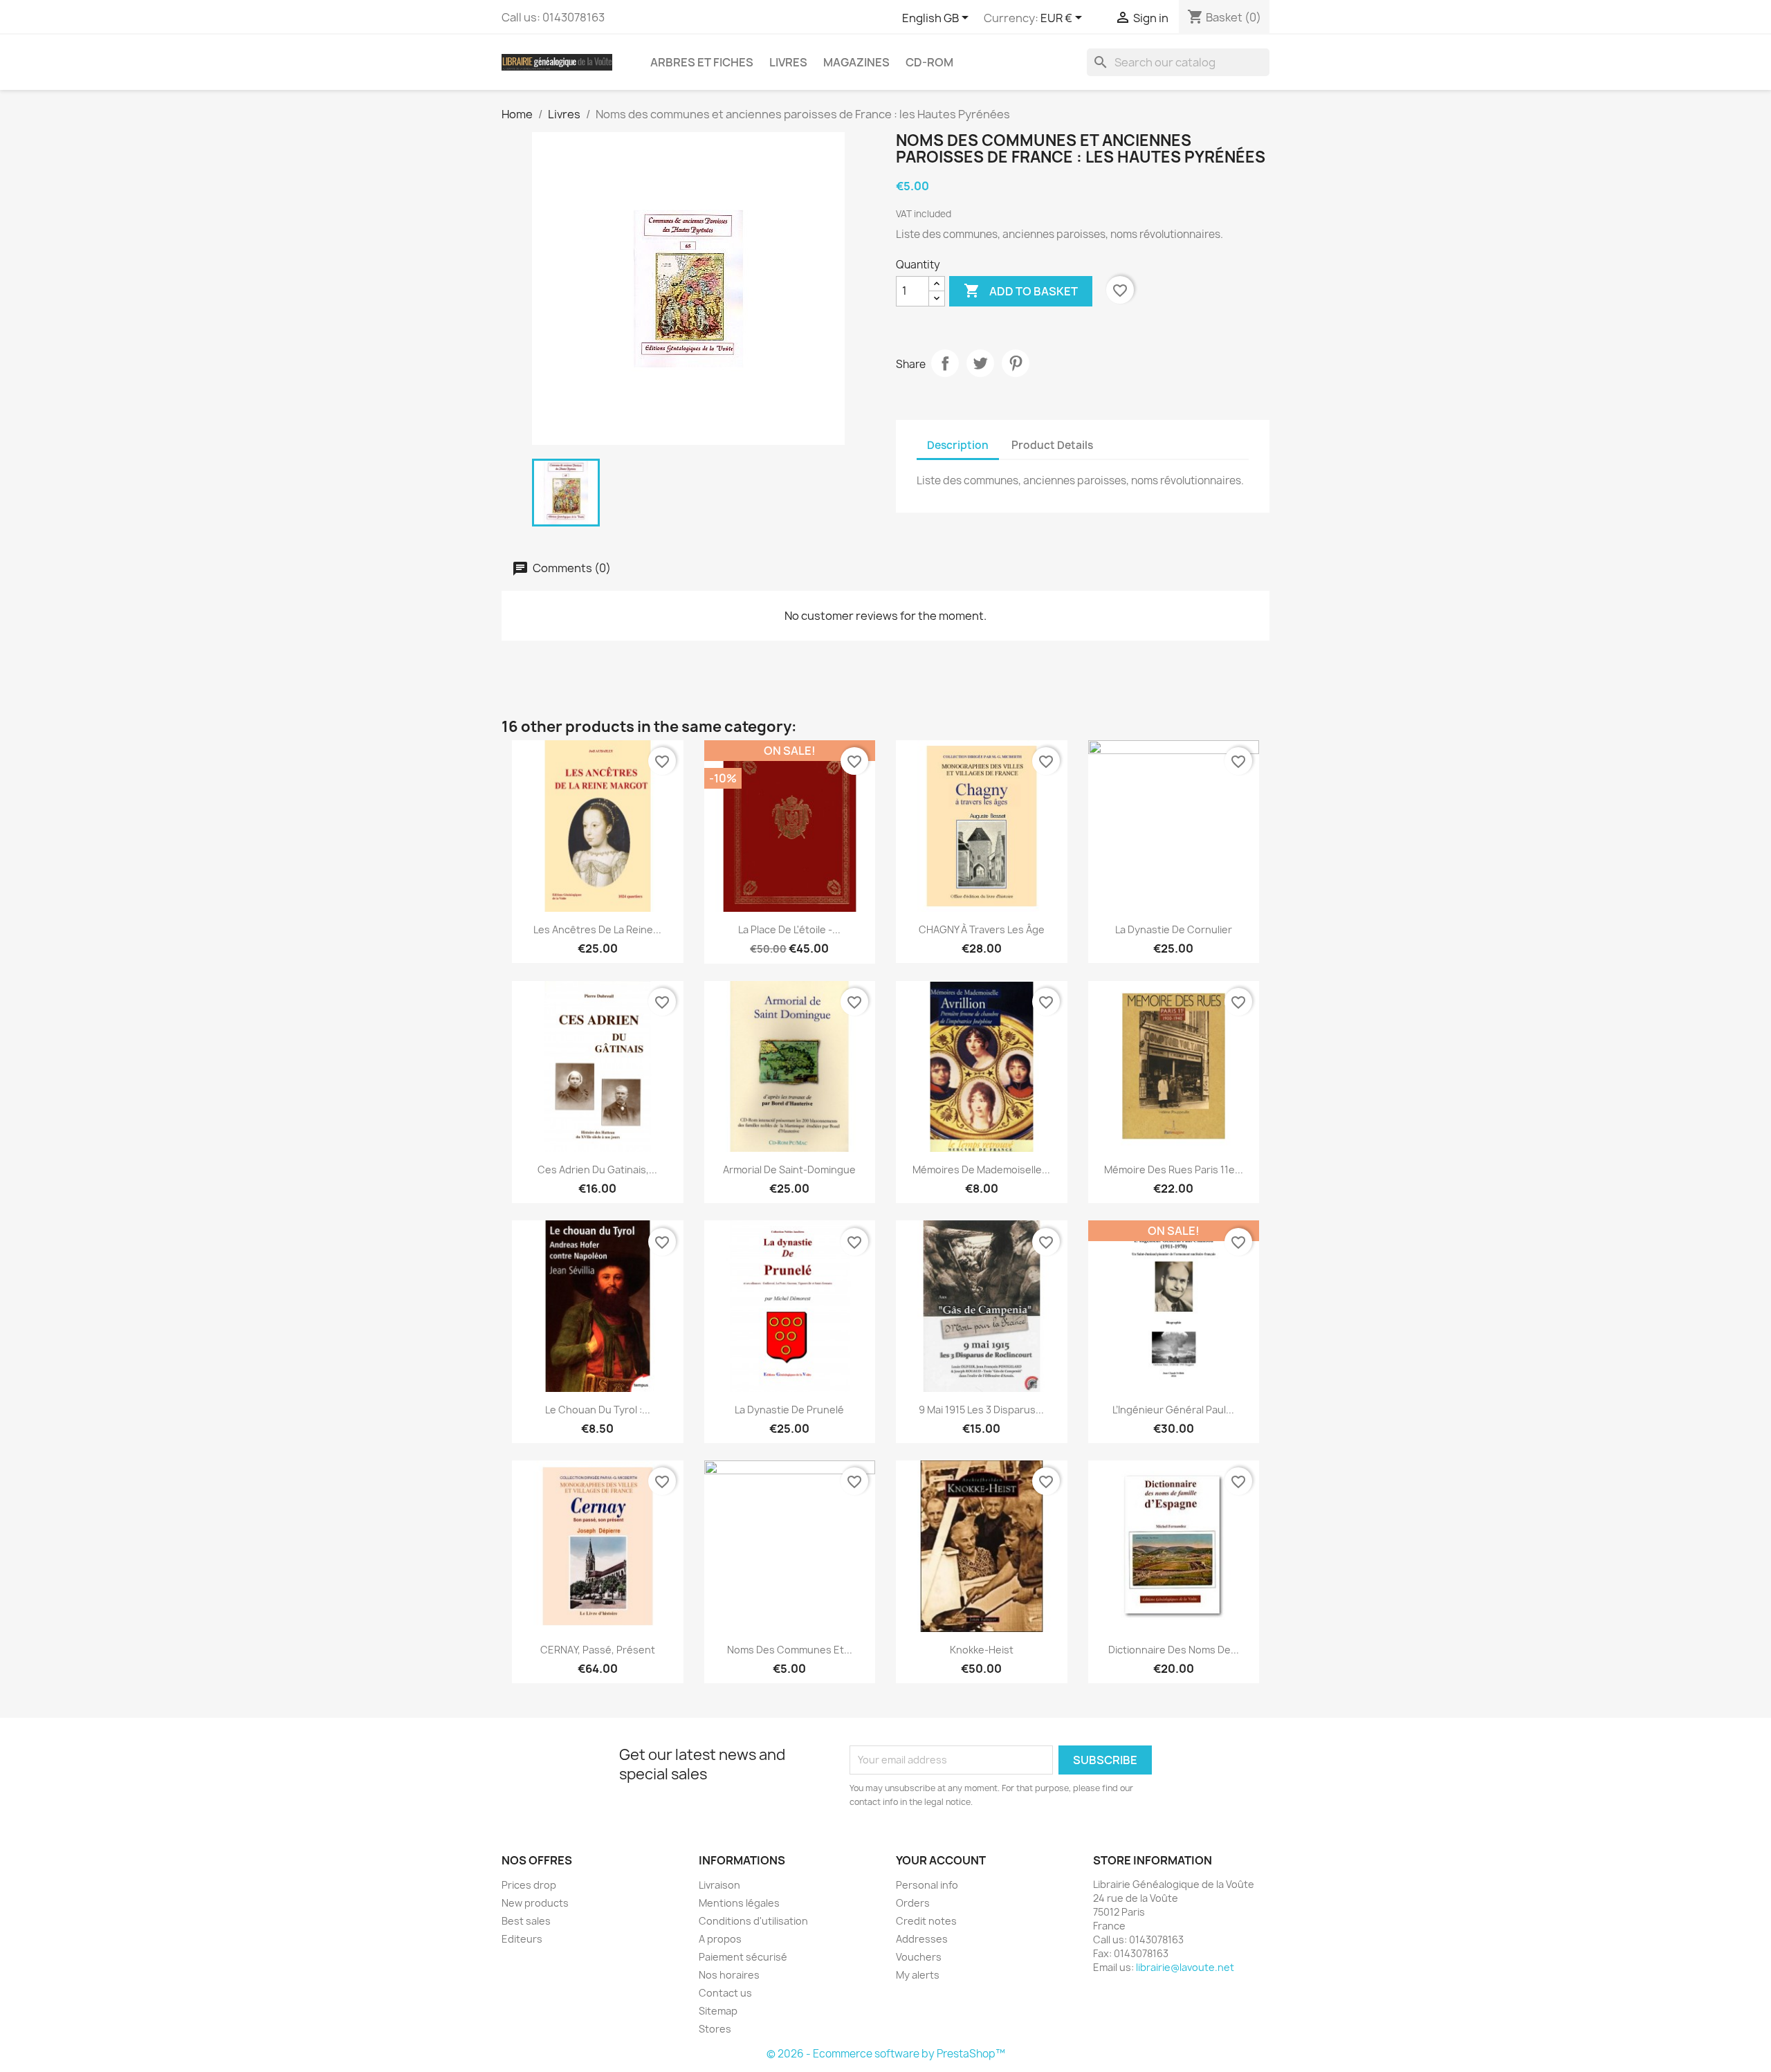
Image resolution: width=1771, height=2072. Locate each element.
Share (945, 363)
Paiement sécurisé (743, 1957)
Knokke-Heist (982, 1650)
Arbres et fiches (702, 62)
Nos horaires (729, 1975)
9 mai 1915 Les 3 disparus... (981, 1410)
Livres (788, 62)
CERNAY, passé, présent (598, 1650)
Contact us (725, 1993)
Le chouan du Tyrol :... (598, 1410)
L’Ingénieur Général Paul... (1173, 1410)
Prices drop (529, 1885)
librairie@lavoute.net (1185, 1967)
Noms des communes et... (790, 1650)
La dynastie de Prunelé (789, 1410)
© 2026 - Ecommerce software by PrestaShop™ (886, 2054)
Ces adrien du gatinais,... (597, 1170)
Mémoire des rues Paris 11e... (1174, 1170)
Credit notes (926, 1921)
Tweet (980, 363)
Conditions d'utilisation (753, 1921)
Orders (913, 1903)
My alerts (918, 1975)
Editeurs (522, 1939)
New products (535, 1903)
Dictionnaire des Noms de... (1174, 1650)
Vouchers (919, 1957)
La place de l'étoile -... (789, 929)
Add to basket (1021, 291)
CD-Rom (929, 62)
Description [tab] (958, 445)
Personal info (927, 1885)
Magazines (856, 62)
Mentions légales (739, 1903)
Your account (941, 1860)
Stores (715, 2029)
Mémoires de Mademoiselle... (981, 1170)
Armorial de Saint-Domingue (789, 1170)
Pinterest (1016, 363)
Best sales (526, 1921)
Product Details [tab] (1052, 445)
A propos (720, 1939)
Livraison (719, 1885)
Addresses (922, 1939)
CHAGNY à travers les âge (982, 929)
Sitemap (718, 2011)
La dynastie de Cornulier (1174, 929)
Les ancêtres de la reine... (597, 929)
